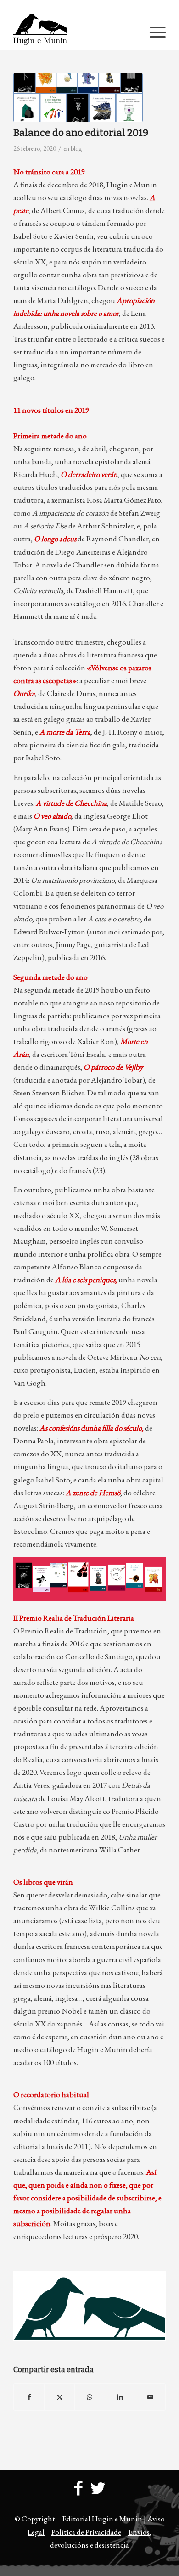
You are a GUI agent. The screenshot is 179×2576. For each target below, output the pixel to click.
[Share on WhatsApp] (90, 2397)
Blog (76, 148)
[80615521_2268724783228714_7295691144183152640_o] (78, 98)
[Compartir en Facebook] (29, 2397)
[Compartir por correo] (150, 2397)
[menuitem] (92, 7)
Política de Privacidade (86, 2532)
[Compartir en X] (59, 2397)
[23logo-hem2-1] (74, 32)
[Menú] (153, 32)
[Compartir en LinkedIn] (120, 2397)
